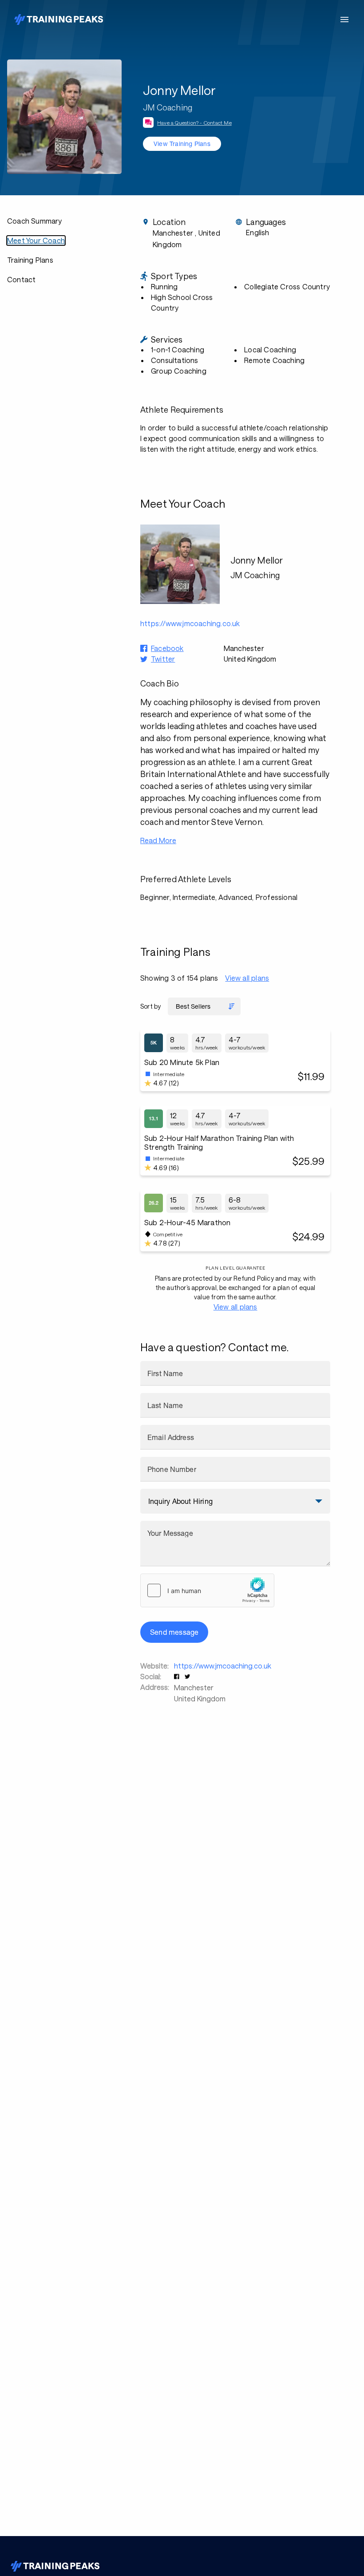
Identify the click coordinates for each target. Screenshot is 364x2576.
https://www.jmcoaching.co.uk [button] (190, 623)
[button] (178, 1676)
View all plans (247, 978)
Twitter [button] (163, 659)
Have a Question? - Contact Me (194, 122)
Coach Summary (35, 221)
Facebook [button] (167, 648)
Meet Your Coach (36, 240)
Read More (158, 840)
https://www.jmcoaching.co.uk (223, 1666)
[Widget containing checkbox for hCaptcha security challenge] (207, 1590)
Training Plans (30, 260)
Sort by (150, 1006)
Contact (21, 279)
